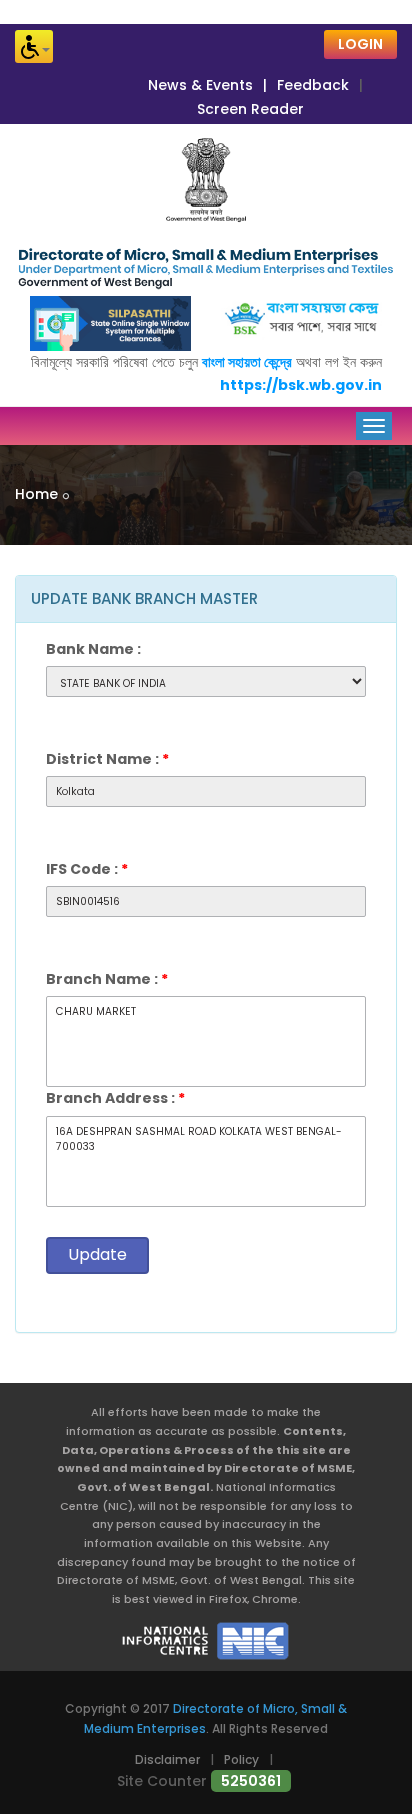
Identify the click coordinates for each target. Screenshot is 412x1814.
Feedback (313, 85)
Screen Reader (250, 109)
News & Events (200, 85)
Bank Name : (93, 649)
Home (36, 494)
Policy (241, 1759)
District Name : (107, 759)
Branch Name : (107, 979)
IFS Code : (87, 869)
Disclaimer (167, 1759)
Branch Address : (115, 1098)
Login (360, 44)
